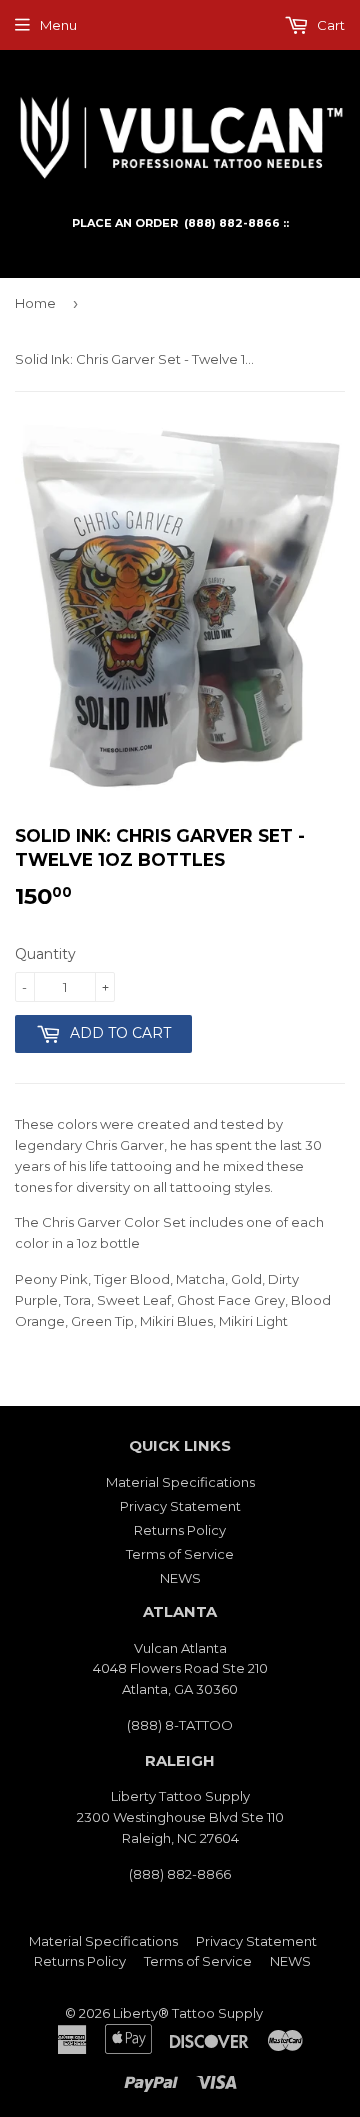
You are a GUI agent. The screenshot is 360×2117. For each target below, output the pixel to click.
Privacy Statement (180, 1506)
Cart (329, 25)
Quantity (45, 954)
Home (35, 303)
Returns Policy (180, 1530)
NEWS (180, 1578)
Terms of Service (180, 1554)
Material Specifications (180, 1482)
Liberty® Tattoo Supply (188, 2013)
